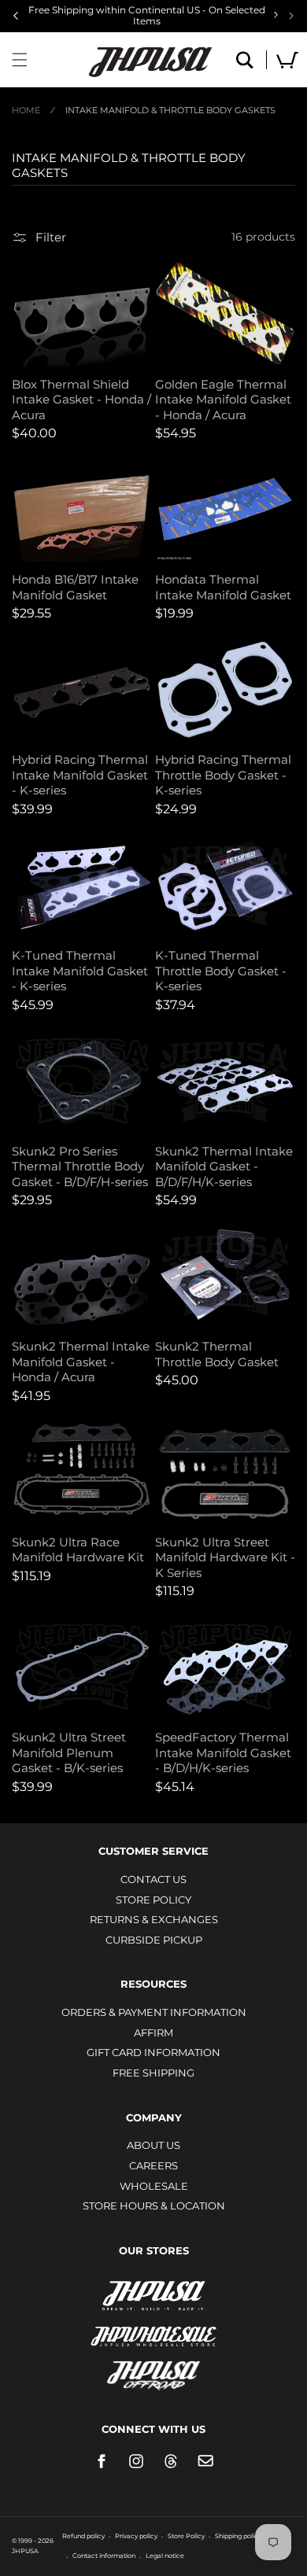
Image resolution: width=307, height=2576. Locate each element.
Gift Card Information (153, 2052)
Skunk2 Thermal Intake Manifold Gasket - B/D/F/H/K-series (224, 1166)
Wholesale (154, 2186)
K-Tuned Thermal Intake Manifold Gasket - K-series (80, 971)
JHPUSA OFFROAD (154, 2372)
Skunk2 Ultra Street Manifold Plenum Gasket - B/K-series (69, 1752)
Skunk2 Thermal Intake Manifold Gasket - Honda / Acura (81, 1362)
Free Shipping (153, 2073)
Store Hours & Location (154, 2206)
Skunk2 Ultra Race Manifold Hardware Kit (78, 1550)
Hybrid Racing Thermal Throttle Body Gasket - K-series (223, 775)
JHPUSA (153, 2294)
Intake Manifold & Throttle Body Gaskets (170, 110)
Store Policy (153, 1900)
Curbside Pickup (154, 1940)
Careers (153, 2165)
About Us (153, 2145)
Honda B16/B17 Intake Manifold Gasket (75, 587)
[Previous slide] (16, 16)
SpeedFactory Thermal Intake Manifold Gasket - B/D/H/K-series (223, 1752)
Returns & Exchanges (154, 1919)
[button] (20, 60)
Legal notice (165, 2556)
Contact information (104, 2556)
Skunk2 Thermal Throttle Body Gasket (217, 1354)
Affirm (153, 2032)
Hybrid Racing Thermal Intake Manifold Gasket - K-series (80, 775)
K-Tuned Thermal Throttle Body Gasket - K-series (221, 971)
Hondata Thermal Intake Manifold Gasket (223, 587)
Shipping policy (238, 2536)
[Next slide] (291, 16)
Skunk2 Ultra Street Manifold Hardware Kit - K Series (225, 1557)
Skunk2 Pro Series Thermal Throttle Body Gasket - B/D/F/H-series (80, 1166)
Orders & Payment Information (154, 2012)
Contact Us (153, 1879)
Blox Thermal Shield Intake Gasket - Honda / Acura (81, 400)
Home (26, 110)
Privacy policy (136, 2536)
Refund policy (83, 2536)
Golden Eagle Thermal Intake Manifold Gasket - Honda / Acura (223, 400)
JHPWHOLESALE (153, 2326)
